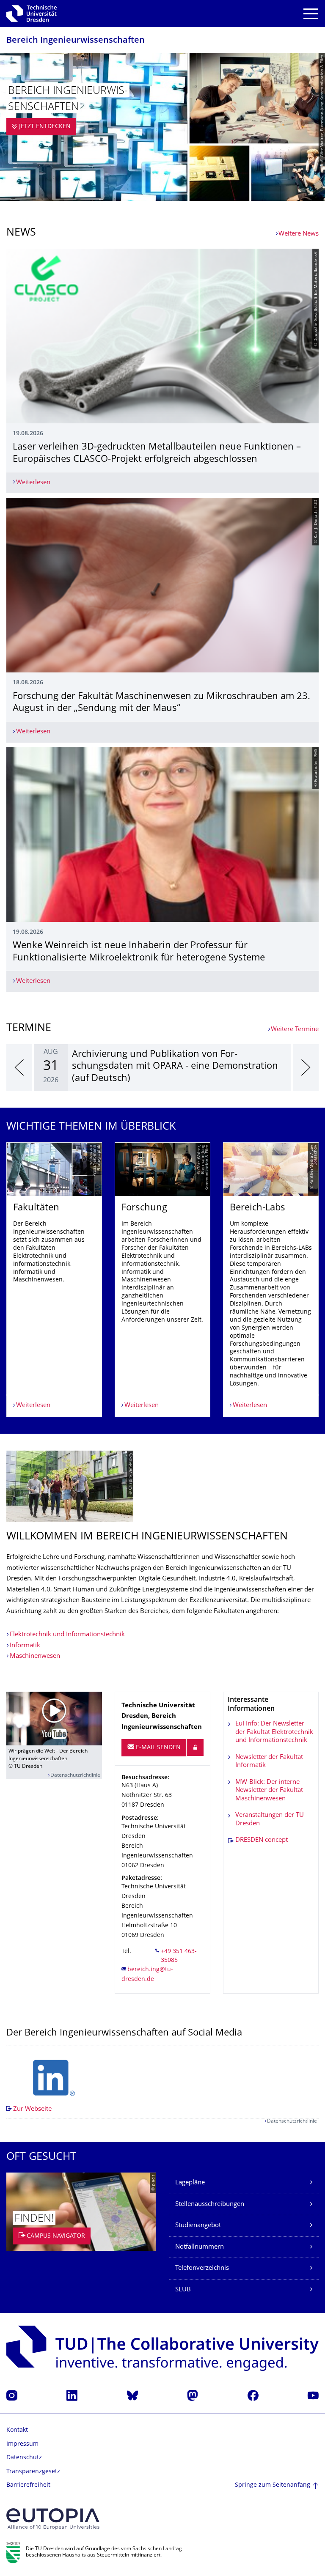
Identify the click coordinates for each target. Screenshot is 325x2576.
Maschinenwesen (35, 1656)
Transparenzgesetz (33, 2472)
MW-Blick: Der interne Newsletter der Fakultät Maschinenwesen (269, 1791)
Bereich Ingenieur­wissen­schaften (76, 41)
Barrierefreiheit (28, 2485)
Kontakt (17, 2430)
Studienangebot (198, 2226)
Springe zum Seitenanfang (273, 2485)
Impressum (22, 2444)
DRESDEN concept (262, 1840)
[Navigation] (311, 14)
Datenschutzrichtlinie (75, 1776)
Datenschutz (24, 2458)
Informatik (25, 1646)
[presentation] (19, 1067)
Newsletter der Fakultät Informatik (269, 1762)
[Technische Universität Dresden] (32, 14)
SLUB (183, 2290)
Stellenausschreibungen (210, 2204)
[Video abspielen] (54, 1719)
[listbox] (162, 1067)
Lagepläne (190, 2183)
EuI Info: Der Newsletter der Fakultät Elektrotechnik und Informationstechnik (274, 1732)
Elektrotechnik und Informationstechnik (67, 1635)
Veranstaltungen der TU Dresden (270, 1820)
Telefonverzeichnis (202, 2268)
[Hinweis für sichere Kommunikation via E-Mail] (195, 1748)
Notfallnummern (200, 2247)
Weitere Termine (295, 1030)
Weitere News (299, 234)
